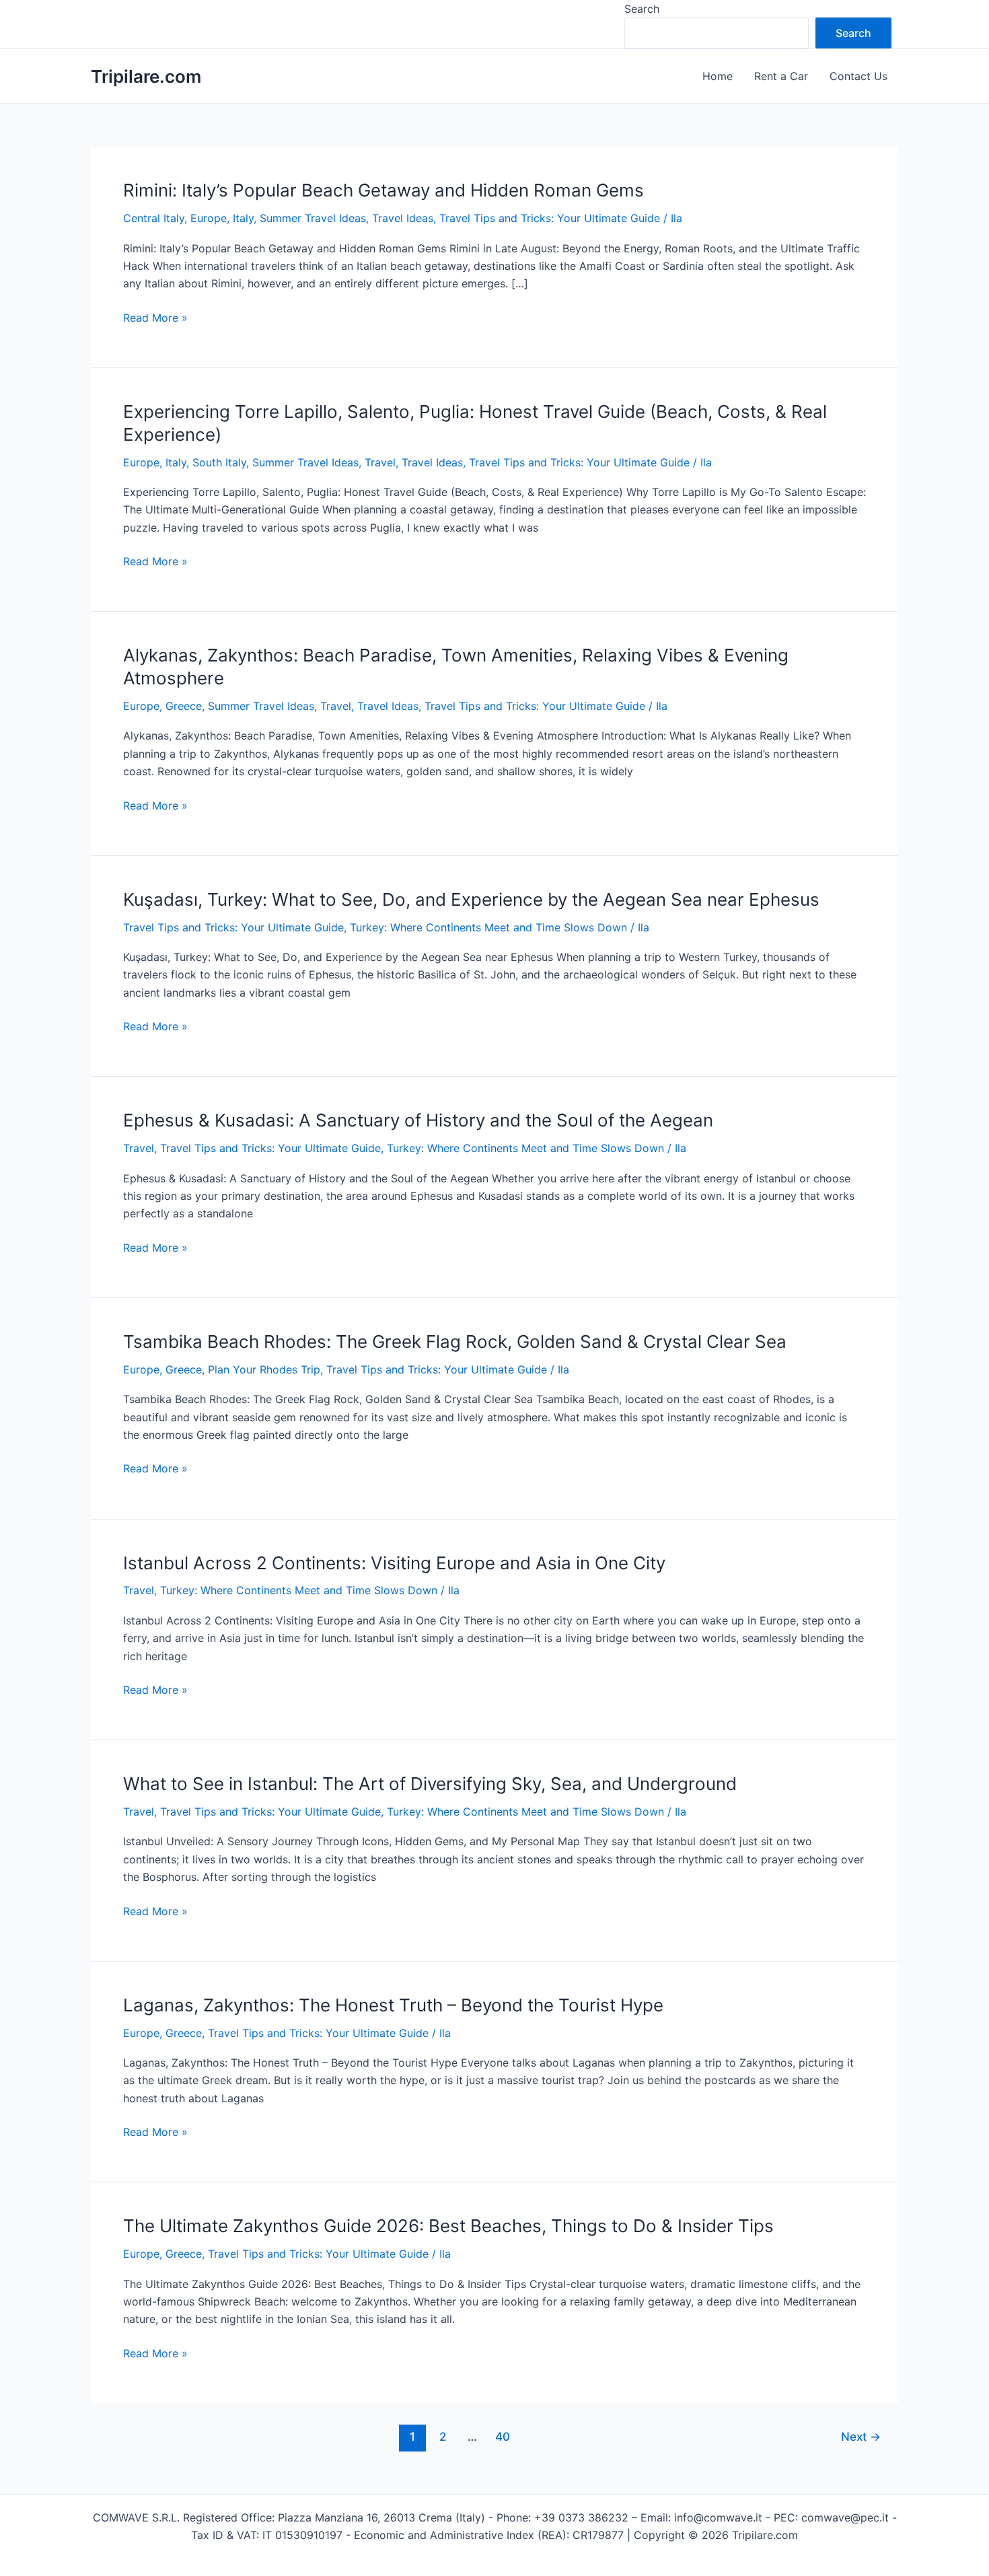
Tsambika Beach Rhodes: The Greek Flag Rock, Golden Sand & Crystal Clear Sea (455, 1341)
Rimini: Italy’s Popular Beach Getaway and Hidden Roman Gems (383, 190)
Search (642, 9)
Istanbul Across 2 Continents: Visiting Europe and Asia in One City (394, 1563)
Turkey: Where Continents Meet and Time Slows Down (488, 927)
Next (861, 2436)
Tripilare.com (146, 76)
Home (718, 76)
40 (503, 2436)
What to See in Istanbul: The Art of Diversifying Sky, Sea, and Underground (430, 1784)
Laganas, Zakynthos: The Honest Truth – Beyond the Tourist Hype (393, 2005)
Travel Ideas (403, 218)
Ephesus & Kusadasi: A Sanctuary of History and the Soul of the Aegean (418, 1120)
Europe (209, 218)
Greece (184, 706)
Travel (380, 462)
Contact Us (858, 76)
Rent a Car (781, 76)
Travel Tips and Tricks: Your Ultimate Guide (550, 218)
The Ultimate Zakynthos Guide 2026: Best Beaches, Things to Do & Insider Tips (448, 2226)
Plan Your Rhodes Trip (264, 1369)
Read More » (155, 318)
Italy (243, 218)
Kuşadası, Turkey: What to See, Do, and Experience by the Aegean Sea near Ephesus (471, 899)
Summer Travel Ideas (313, 218)
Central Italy (154, 218)
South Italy (219, 462)
